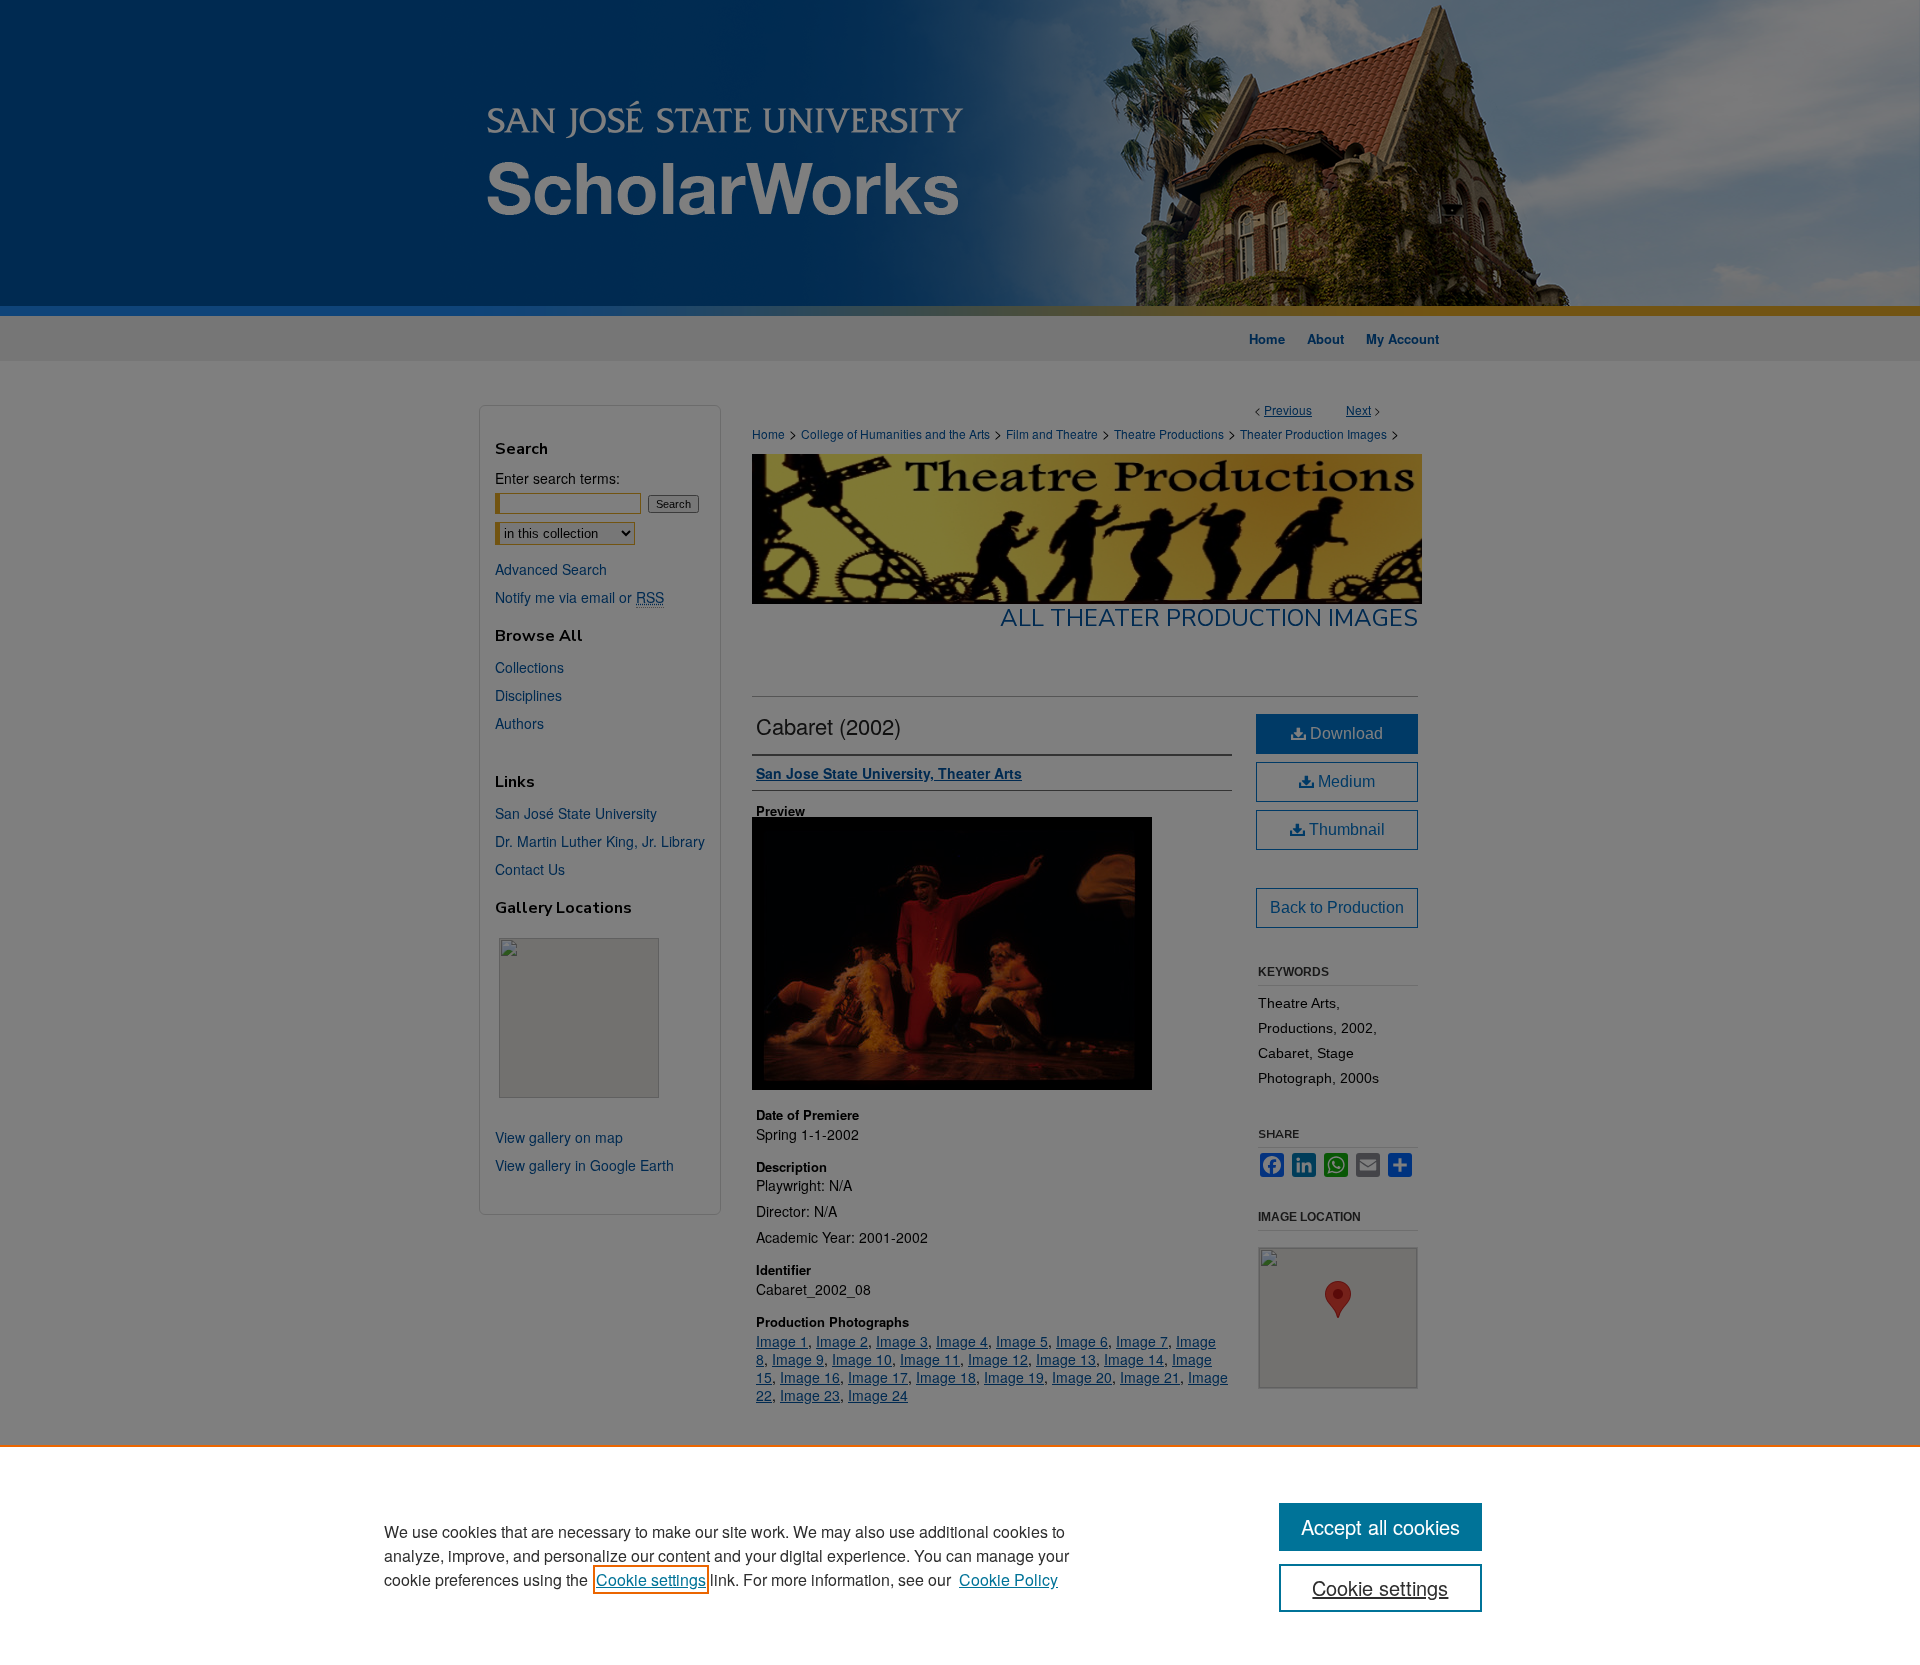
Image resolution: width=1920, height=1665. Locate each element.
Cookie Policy (1008, 1579)
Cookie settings (651, 1579)
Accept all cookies (1380, 1526)
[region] (960, 1555)
